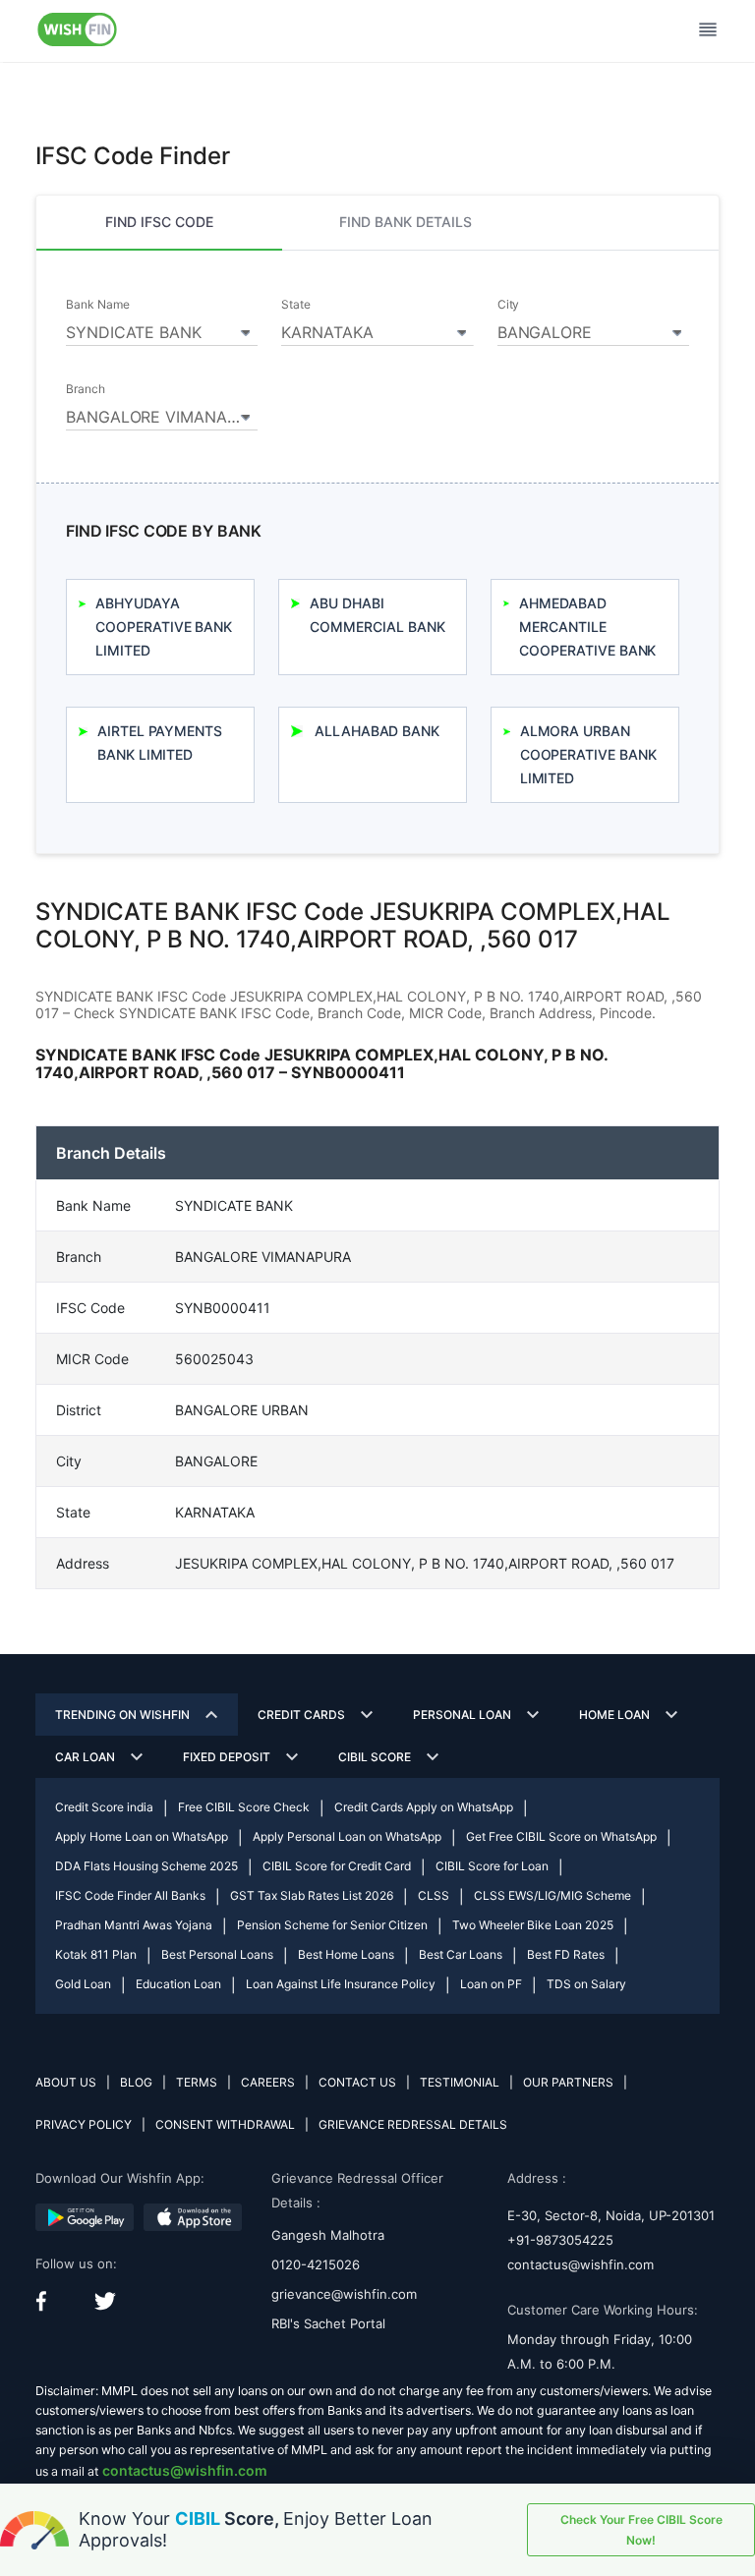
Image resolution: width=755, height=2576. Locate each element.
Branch (86, 389)
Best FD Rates (566, 1954)
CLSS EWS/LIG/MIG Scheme (552, 1895)
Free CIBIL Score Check (244, 1807)
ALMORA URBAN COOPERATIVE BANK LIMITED (588, 754)
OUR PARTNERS (568, 2082)
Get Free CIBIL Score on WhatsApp (561, 1836)
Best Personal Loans (217, 1954)
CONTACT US (357, 2082)
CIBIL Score (375, 1757)
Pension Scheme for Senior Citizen (332, 1925)
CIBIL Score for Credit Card (337, 1866)
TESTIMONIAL (460, 2082)
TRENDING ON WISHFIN (122, 1715)
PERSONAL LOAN (462, 1715)
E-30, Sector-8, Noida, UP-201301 (611, 2215)
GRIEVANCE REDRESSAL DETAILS (413, 2124)
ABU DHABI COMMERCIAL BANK (377, 615)
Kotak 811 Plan (96, 1954)
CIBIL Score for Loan (492, 1866)
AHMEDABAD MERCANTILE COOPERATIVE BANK (587, 627)
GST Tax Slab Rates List (312, 1895)
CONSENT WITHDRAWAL (225, 2124)
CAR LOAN (85, 1757)
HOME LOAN (614, 1715)
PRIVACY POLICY (84, 2124)
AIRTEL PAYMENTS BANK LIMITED (160, 743)
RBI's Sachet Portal (328, 2323)
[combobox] (162, 329)
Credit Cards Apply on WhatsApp (424, 1807)
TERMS (197, 2082)
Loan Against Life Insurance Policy (341, 1984)
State (296, 305)
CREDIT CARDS (301, 1715)
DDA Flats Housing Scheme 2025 (146, 1866)
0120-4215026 (316, 2264)
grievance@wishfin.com (344, 2294)
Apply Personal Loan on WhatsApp (347, 1836)
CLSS (434, 1895)
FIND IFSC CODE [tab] (159, 222)
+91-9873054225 (560, 2240)
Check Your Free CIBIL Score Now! (641, 2530)
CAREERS (268, 2082)
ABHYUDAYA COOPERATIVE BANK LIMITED (164, 627)
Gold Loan (83, 1984)
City (509, 305)
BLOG (136, 2082)
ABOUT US (66, 2082)
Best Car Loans (461, 1954)
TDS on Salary (586, 1984)
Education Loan (178, 1984)
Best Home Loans (346, 1954)
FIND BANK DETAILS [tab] (406, 222)
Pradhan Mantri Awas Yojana (134, 1925)
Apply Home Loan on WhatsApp (142, 1836)
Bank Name (97, 305)
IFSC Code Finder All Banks (130, 1895)
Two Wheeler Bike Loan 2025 (533, 1925)
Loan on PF (491, 1984)
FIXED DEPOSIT (227, 1757)
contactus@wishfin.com (581, 2264)
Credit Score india (104, 1807)
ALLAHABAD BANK (377, 731)
